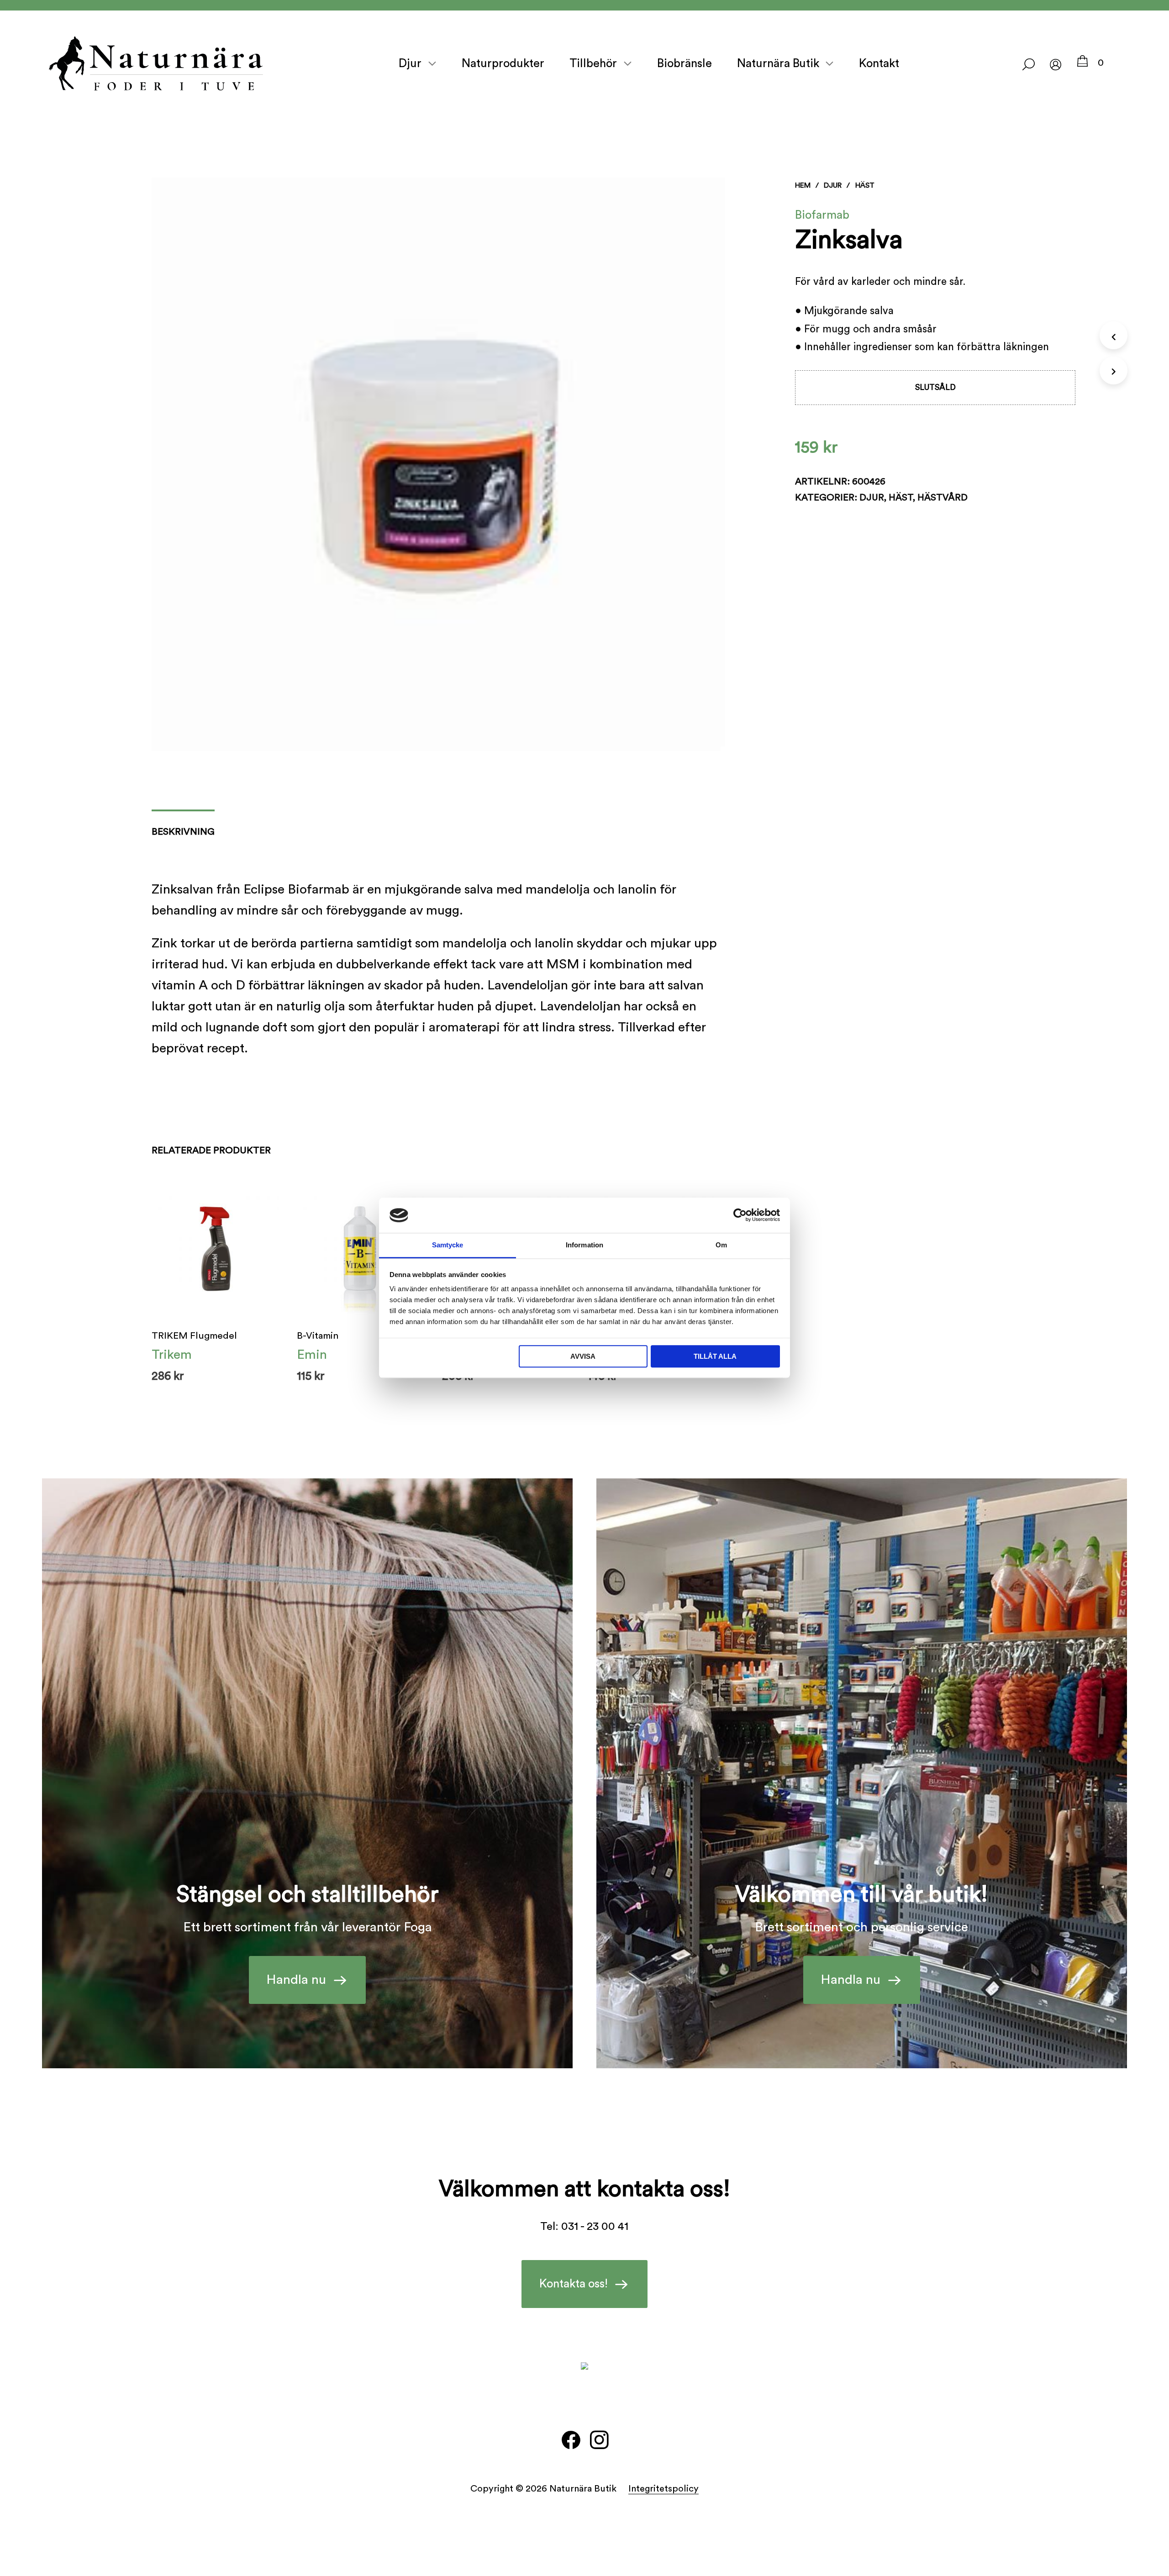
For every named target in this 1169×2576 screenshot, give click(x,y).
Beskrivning (183, 832)
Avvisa (583, 1356)
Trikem (172, 1355)
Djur (410, 63)
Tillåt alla (715, 1356)
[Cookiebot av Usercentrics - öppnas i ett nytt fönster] (740, 1215)
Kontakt (879, 63)
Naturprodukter (503, 63)
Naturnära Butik (778, 63)
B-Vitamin (318, 1336)
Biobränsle (685, 63)
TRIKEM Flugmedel (194, 1336)
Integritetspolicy (663, 2489)
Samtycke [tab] (448, 1245)
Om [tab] (721, 1245)
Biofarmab (822, 215)
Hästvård (943, 497)
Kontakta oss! (574, 2284)
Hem (803, 185)
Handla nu (296, 1980)
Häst (865, 185)
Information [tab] (584, 1245)
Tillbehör (593, 63)
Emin (312, 1355)
